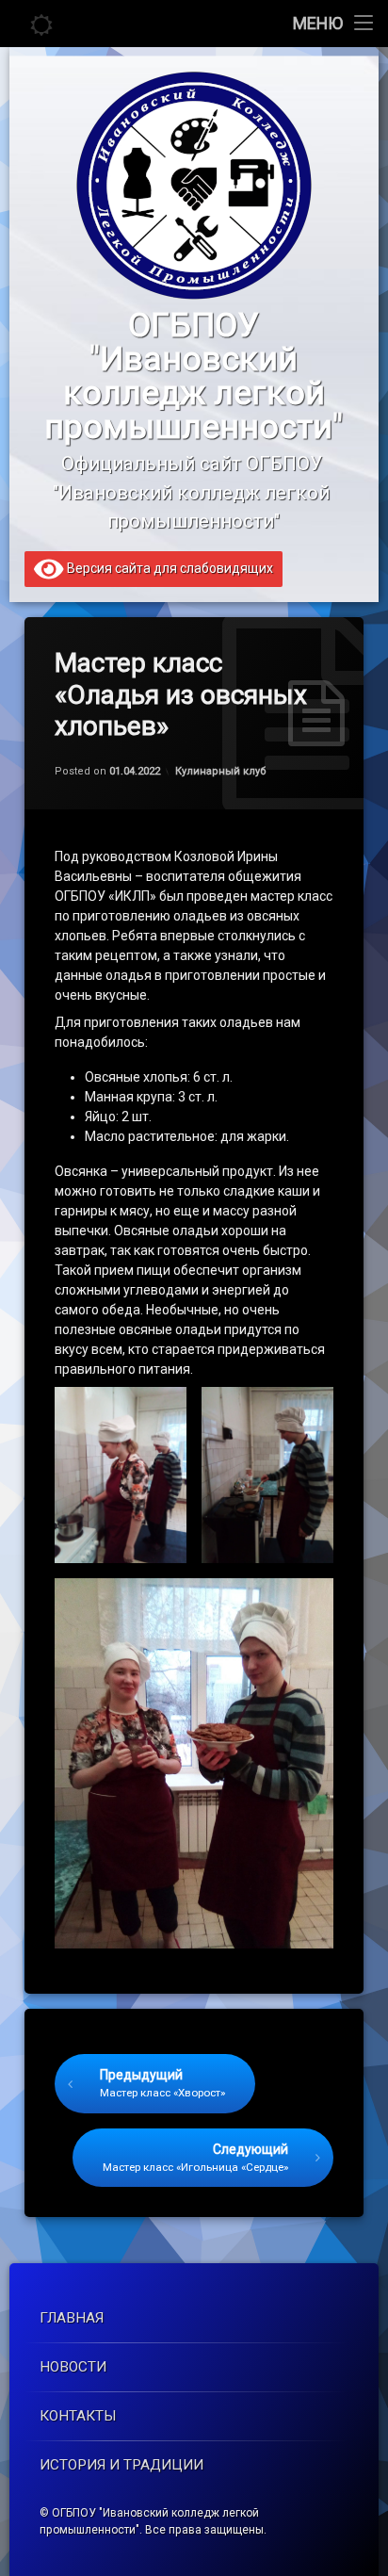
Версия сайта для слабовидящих (169, 568)
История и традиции (121, 2465)
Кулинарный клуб (221, 771)
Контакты (78, 2416)
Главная (72, 2318)
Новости (73, 2367)
